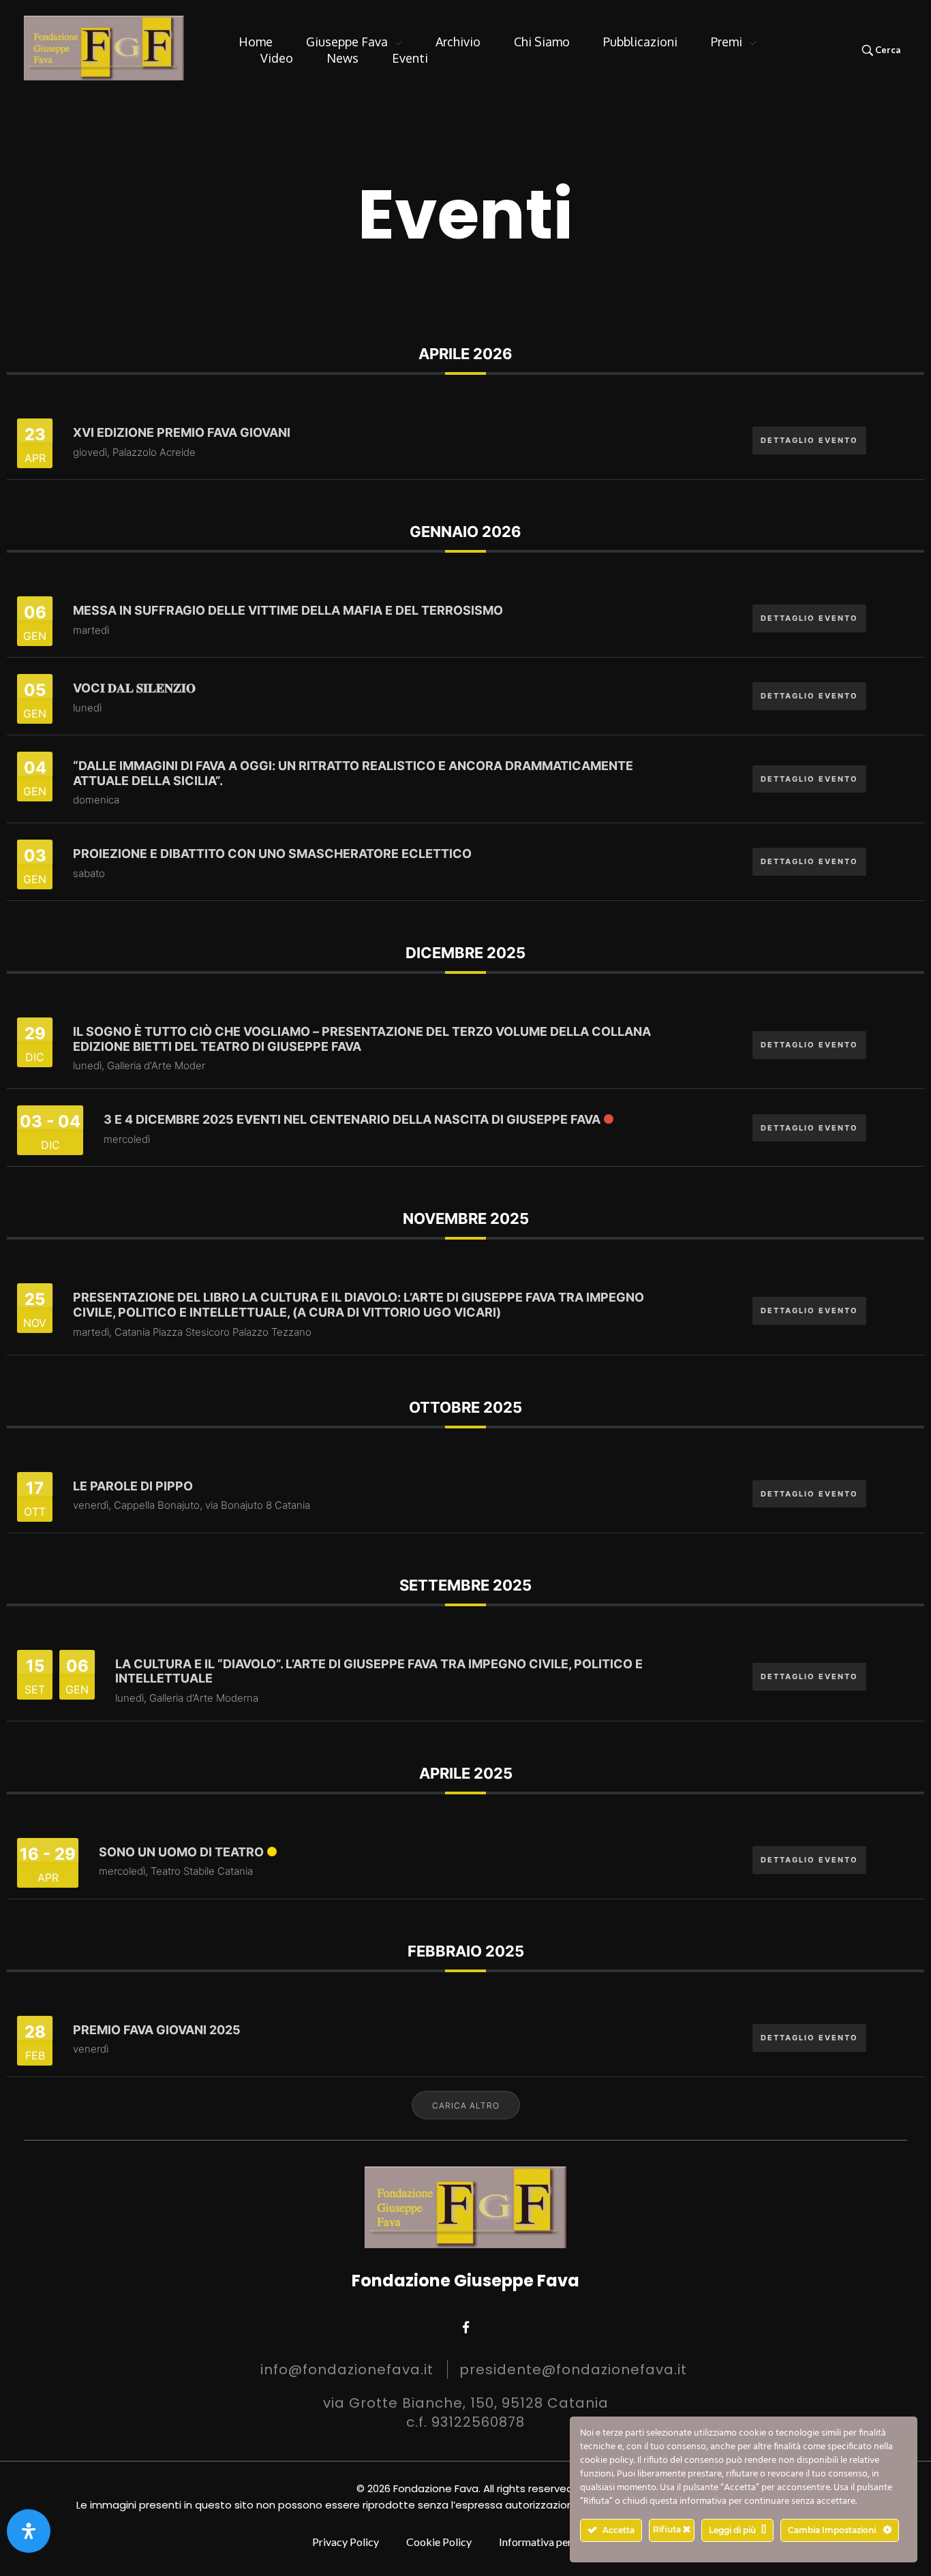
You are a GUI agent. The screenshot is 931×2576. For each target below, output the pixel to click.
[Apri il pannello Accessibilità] (29, 2531)
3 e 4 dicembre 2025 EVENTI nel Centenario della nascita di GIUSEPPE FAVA (352, 1119)
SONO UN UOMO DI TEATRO (181, 1852)
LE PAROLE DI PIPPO (133, 1486)
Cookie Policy (439, 2542)
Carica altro (466, 2105)
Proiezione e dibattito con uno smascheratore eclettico (272, 854)
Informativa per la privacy (559, 2542)
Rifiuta (668, 2529)
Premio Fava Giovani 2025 (157, 2030)
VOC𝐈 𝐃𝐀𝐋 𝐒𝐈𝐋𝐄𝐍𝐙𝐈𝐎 (134, 688)
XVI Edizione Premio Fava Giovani (182, 432)
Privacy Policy (346, 2542)
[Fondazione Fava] (104, 48)
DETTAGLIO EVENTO (809, 440)
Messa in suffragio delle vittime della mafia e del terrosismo (288, 610)
